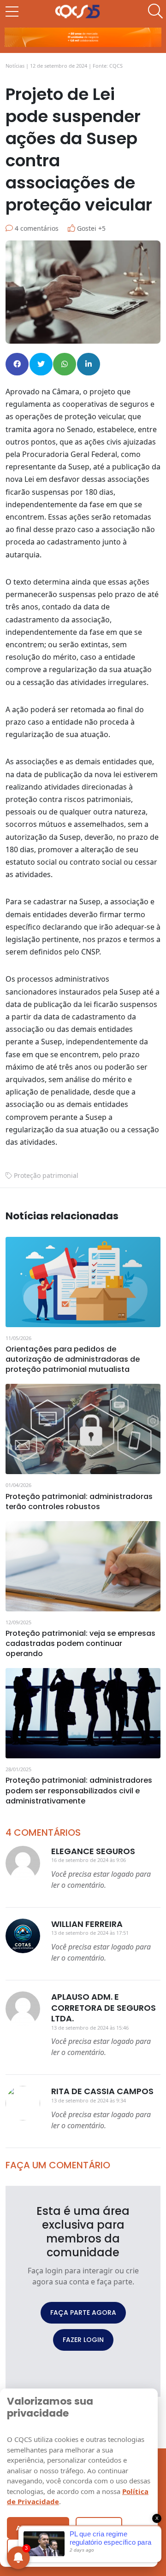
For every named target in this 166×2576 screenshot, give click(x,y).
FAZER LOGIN (83, 2340)
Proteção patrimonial (46, 1175)
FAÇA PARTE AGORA (83, 2313)
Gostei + (90, 228)
